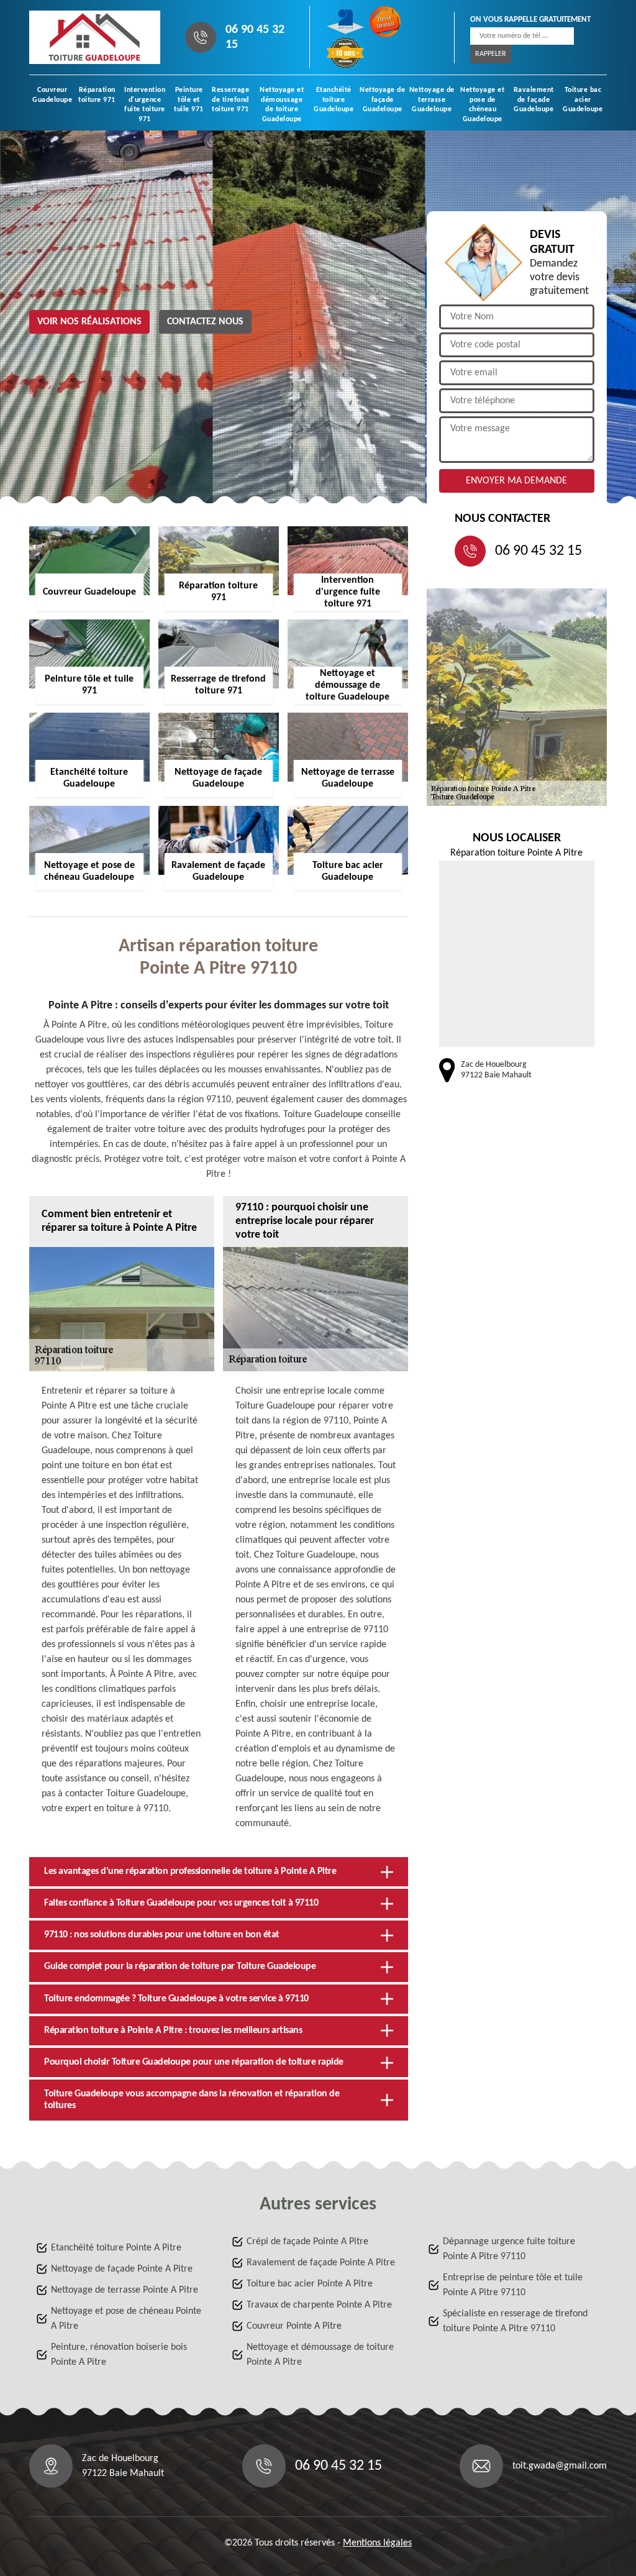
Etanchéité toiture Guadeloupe (334, 100)
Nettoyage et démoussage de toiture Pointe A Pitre (320, 2355)
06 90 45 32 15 (255, 37)
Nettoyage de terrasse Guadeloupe (432, 100)
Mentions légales (377, 2543)
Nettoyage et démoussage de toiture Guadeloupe (282, 105)
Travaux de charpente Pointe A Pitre (319, 2305)
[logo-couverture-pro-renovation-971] (95, 37)
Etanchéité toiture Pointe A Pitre (116, 2248)
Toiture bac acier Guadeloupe (583, 100)
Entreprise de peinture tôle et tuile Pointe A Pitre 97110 (513, 2285)
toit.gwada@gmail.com (560, 2466)
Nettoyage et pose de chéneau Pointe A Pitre (126, 2319)
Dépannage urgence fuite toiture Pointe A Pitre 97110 (509, 2249)
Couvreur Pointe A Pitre (294, 2326)
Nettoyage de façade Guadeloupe (382, 100)
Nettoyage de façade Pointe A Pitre (122, 2269)
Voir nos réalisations (89, 322)
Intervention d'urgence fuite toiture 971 (145, 105)
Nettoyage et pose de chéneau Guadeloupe (482, 105)
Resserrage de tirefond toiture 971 (230, 100)
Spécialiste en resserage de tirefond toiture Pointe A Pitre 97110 (515, 2321)
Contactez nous (205, 322)
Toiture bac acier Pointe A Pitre (310, 2284)
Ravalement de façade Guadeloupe (534, 100)
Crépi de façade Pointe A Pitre (307, 2242)
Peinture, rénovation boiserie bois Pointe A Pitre (119, 2355)
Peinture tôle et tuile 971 (189, 100)
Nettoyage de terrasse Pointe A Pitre (125, 2290)
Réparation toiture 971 (97, 95)
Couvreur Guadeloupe (52, 95)
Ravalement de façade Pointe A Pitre (321, 2263)
